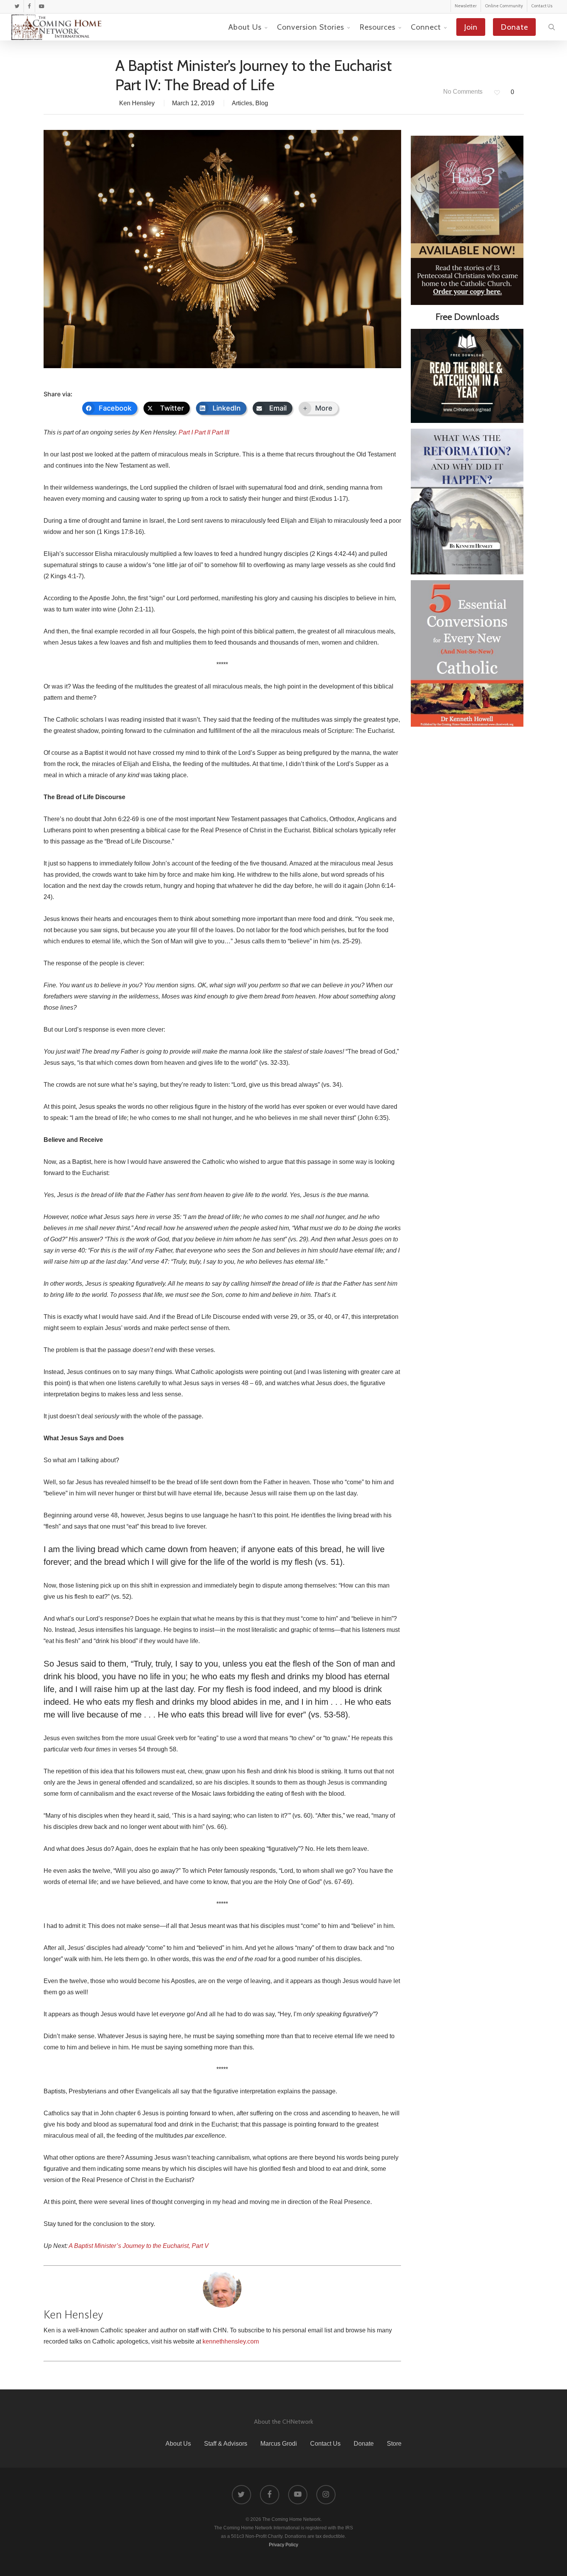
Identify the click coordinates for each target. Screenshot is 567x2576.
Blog (262, 103)
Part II (202, 432)
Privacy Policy (283, 2545)
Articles (242, 103)
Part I (186, 432)
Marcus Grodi (279, 2444)
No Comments (462, 92)
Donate (364, 2444)
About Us (178, 2444)
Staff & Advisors (226, 2444)
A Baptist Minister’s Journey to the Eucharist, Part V (139, 2246)
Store (394, 2444)
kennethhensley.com (231, 2341)
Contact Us (325, 2444)
